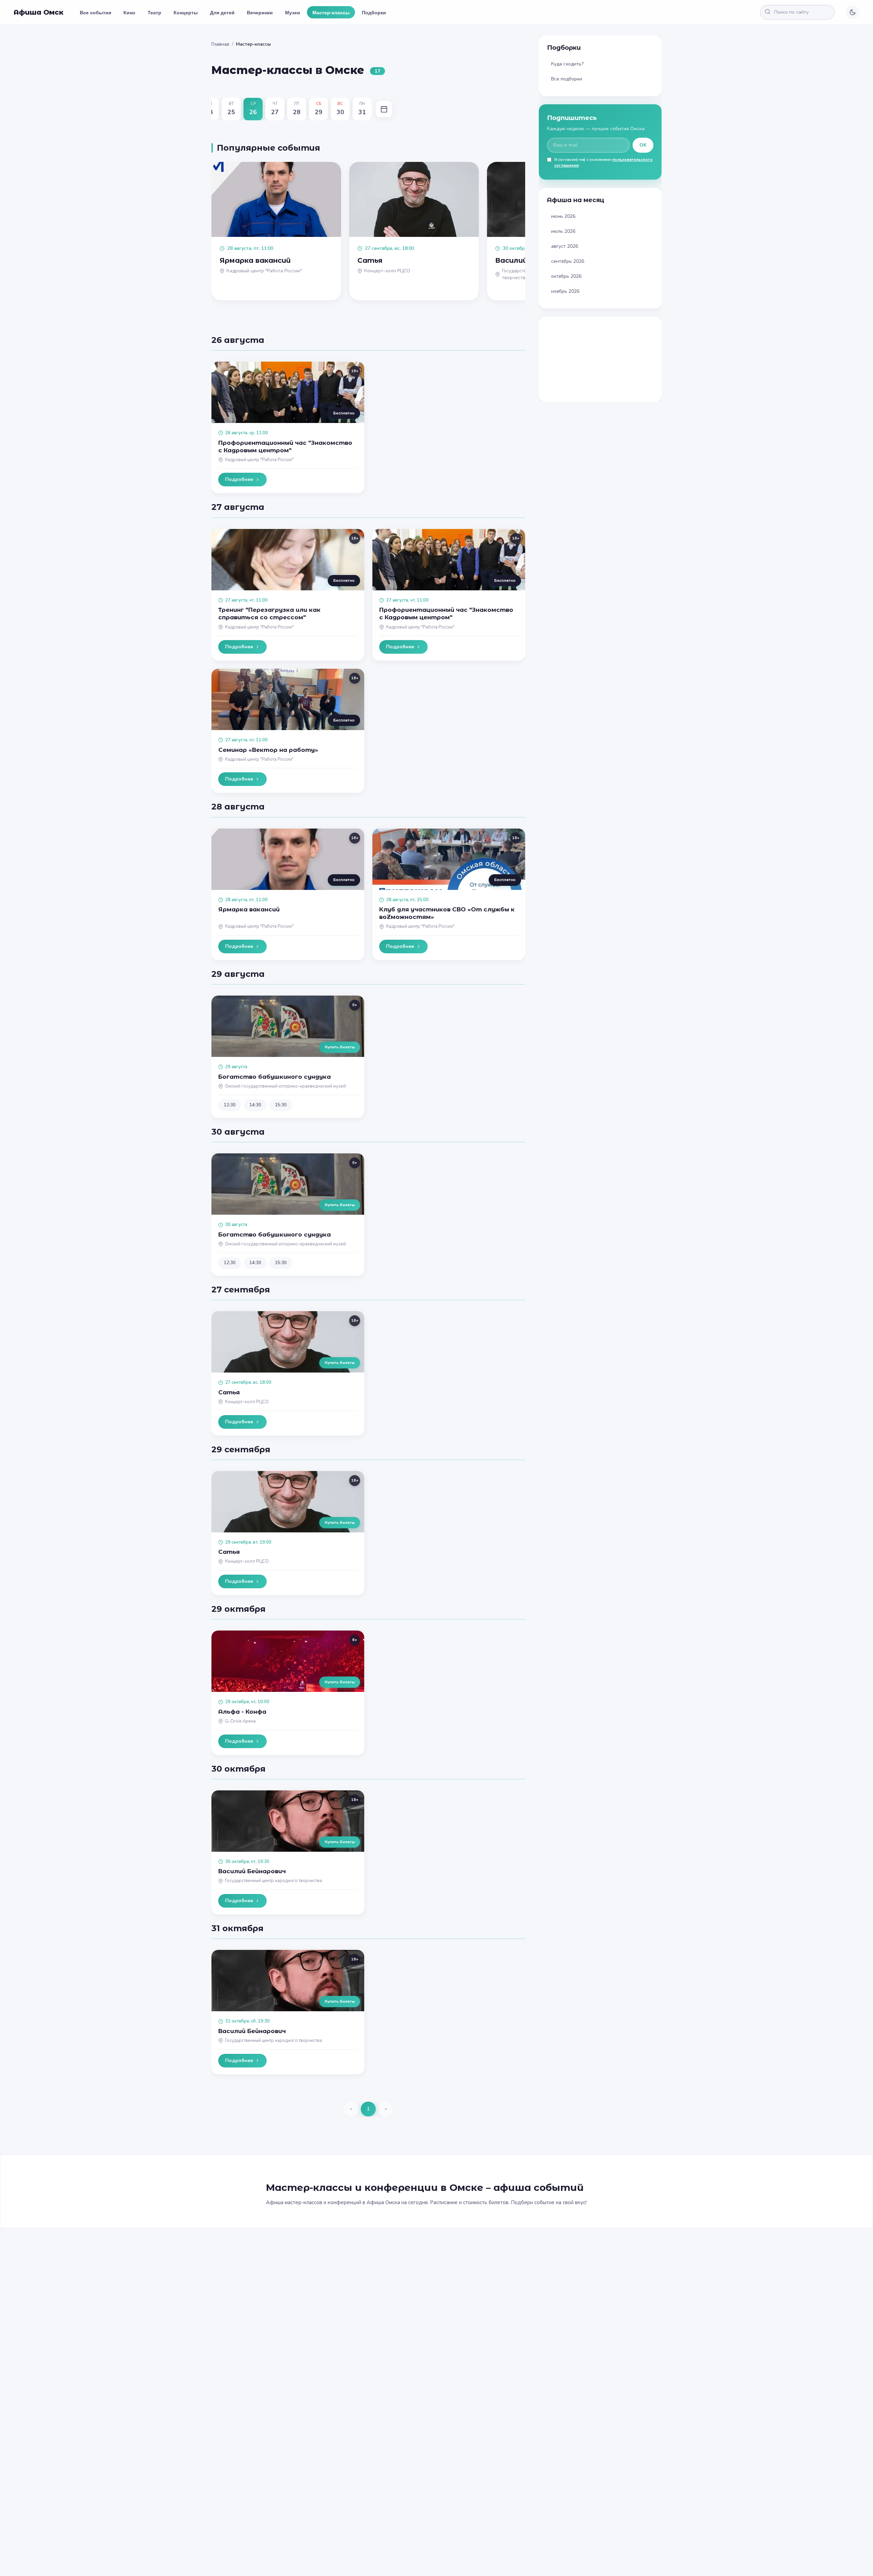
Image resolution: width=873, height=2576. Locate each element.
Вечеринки (260, 12)
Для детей (222, 12)
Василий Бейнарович (252, 1871)
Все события (95, 12)
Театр (154, 12)
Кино (129, 12)
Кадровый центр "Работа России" (259, 460)
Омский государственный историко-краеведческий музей (285, 1086)
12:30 (230, 1105)
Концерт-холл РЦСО (247, 1402)
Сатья (229, 1392)
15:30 (281, 1105)
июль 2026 (563, 231)
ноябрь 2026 (565, 291)
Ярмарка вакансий (249, 909)
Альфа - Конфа (242, 1712)
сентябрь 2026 (568, 261)
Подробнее (239, 479)
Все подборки (567, 79)
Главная (220, 44)
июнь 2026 (563, 216)
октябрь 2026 (566, 276)
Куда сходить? (567, 64)
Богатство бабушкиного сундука (275, 1077)
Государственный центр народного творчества (273, 1881)
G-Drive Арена (240, 1721)
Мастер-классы (331, 12)
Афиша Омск (39, 12)
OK (643, 145)
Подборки (374, 12)
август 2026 (565, 246)
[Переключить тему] (853, 12)
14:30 (255, 1105)
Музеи (293, 12)
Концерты (186, 12)
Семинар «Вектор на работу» (268, 750)
